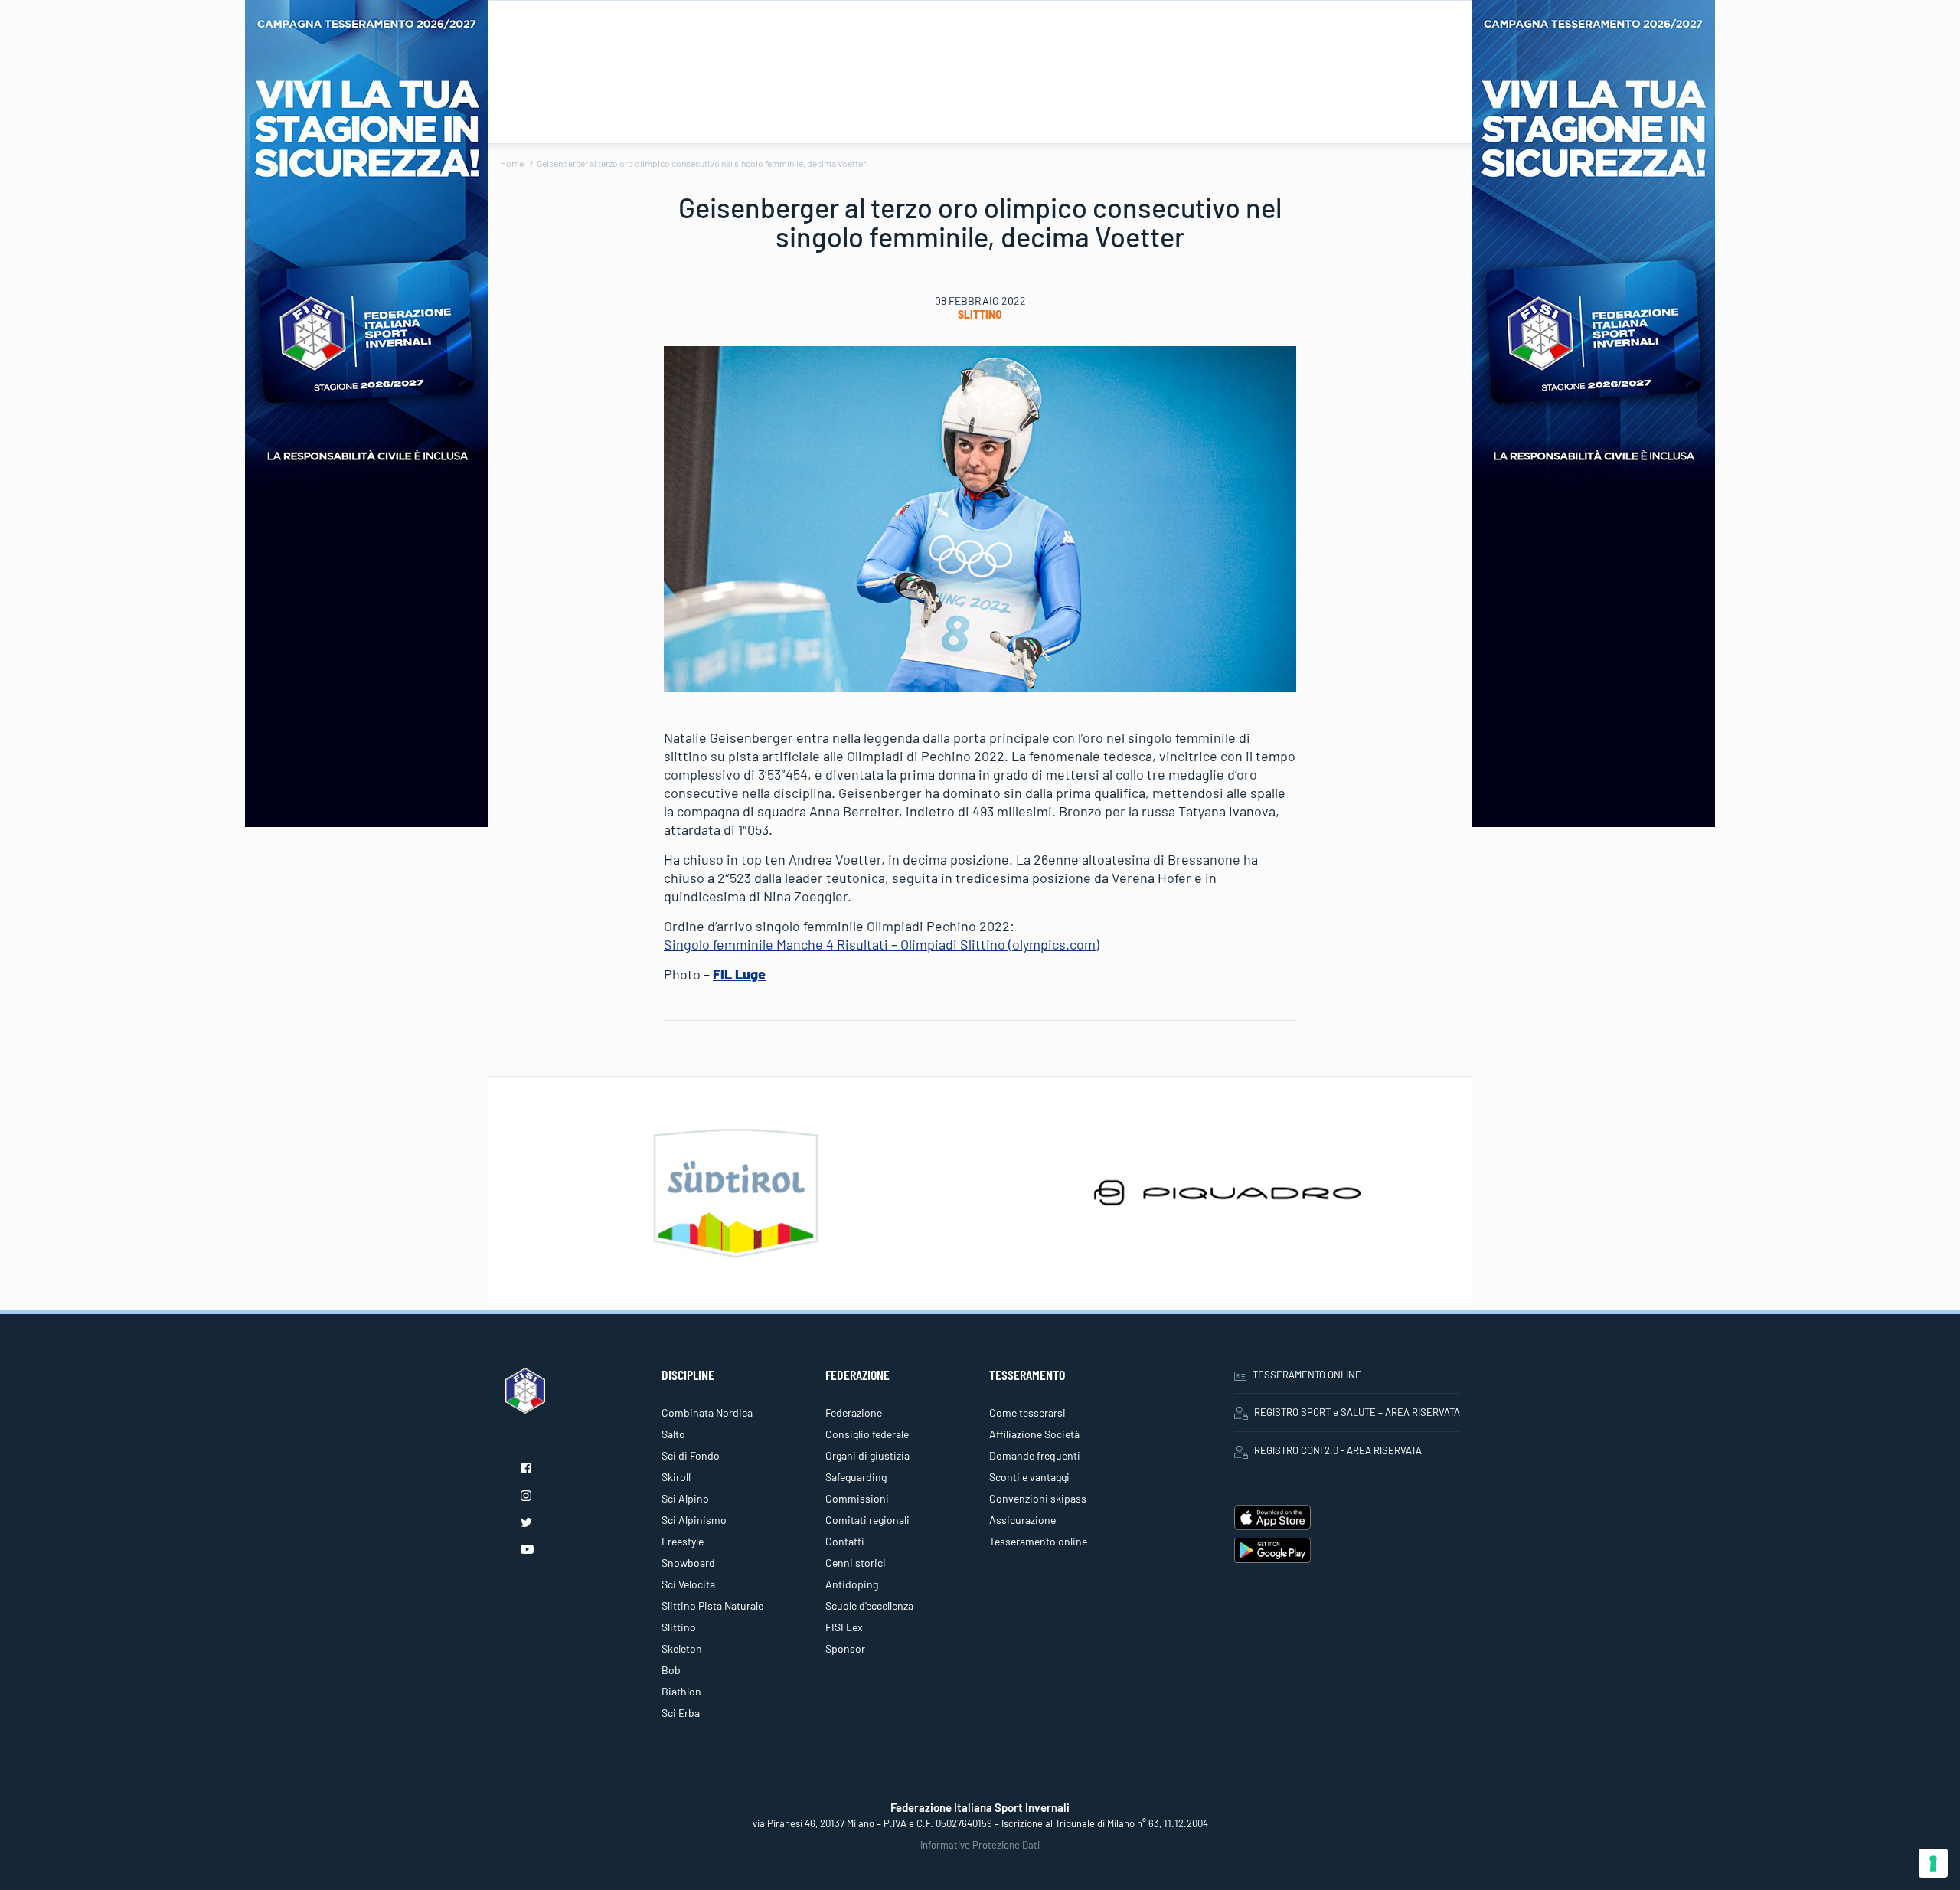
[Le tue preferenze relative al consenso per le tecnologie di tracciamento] (1933, 1863)
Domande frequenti (1035, 1455)
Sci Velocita (688, 1584)
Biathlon (681, 1691)
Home (512, 163)
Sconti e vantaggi (1029, 1477)
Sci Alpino (685, 1498)
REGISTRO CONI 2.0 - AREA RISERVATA (1338, 1450)
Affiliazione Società (1034, 1434)
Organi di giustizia (867, 1455)
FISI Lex (844, 1627)
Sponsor (845, 1648)
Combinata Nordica (707, 1413)
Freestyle (683, 1541)
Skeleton (682, 1648)
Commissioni (857, 1498)
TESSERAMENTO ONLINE (1307, 1375)
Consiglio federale (867, 1434)
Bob (671, 1670)
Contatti (845, 1541)
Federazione (854, 1413)
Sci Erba (681, 1713)
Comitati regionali (867, 1520)
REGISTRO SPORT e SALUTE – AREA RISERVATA (1357, 1412)
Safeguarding (856, 1477)
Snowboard (688, 1563)
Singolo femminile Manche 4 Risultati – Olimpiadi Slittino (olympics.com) (882, 944)
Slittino (980, 314)
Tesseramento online (1038, 1541)
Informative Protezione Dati (980, 1845)
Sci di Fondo (691, 1455)
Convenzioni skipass (1038, 1498)
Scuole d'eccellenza (869, 1606)
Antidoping (852, 1584)
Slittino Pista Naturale (712, 1606)
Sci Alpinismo (694, 1520)
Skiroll (676, 1477)
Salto (673, 1434)
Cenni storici (856, 1563)
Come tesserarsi (1027, 1413)
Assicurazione (1022, 1520)
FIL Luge (739, 974)
